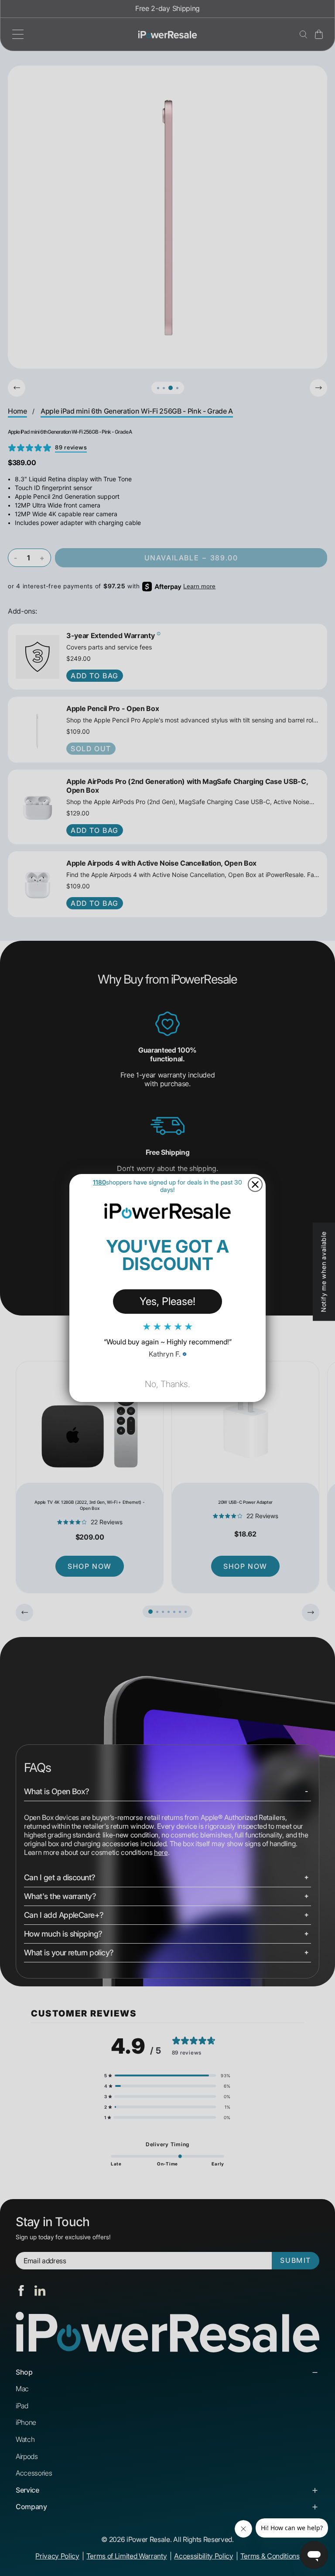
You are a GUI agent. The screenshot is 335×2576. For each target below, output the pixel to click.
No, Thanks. (167, 1384)
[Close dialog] (255, 1184)
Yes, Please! (167, 1301)
